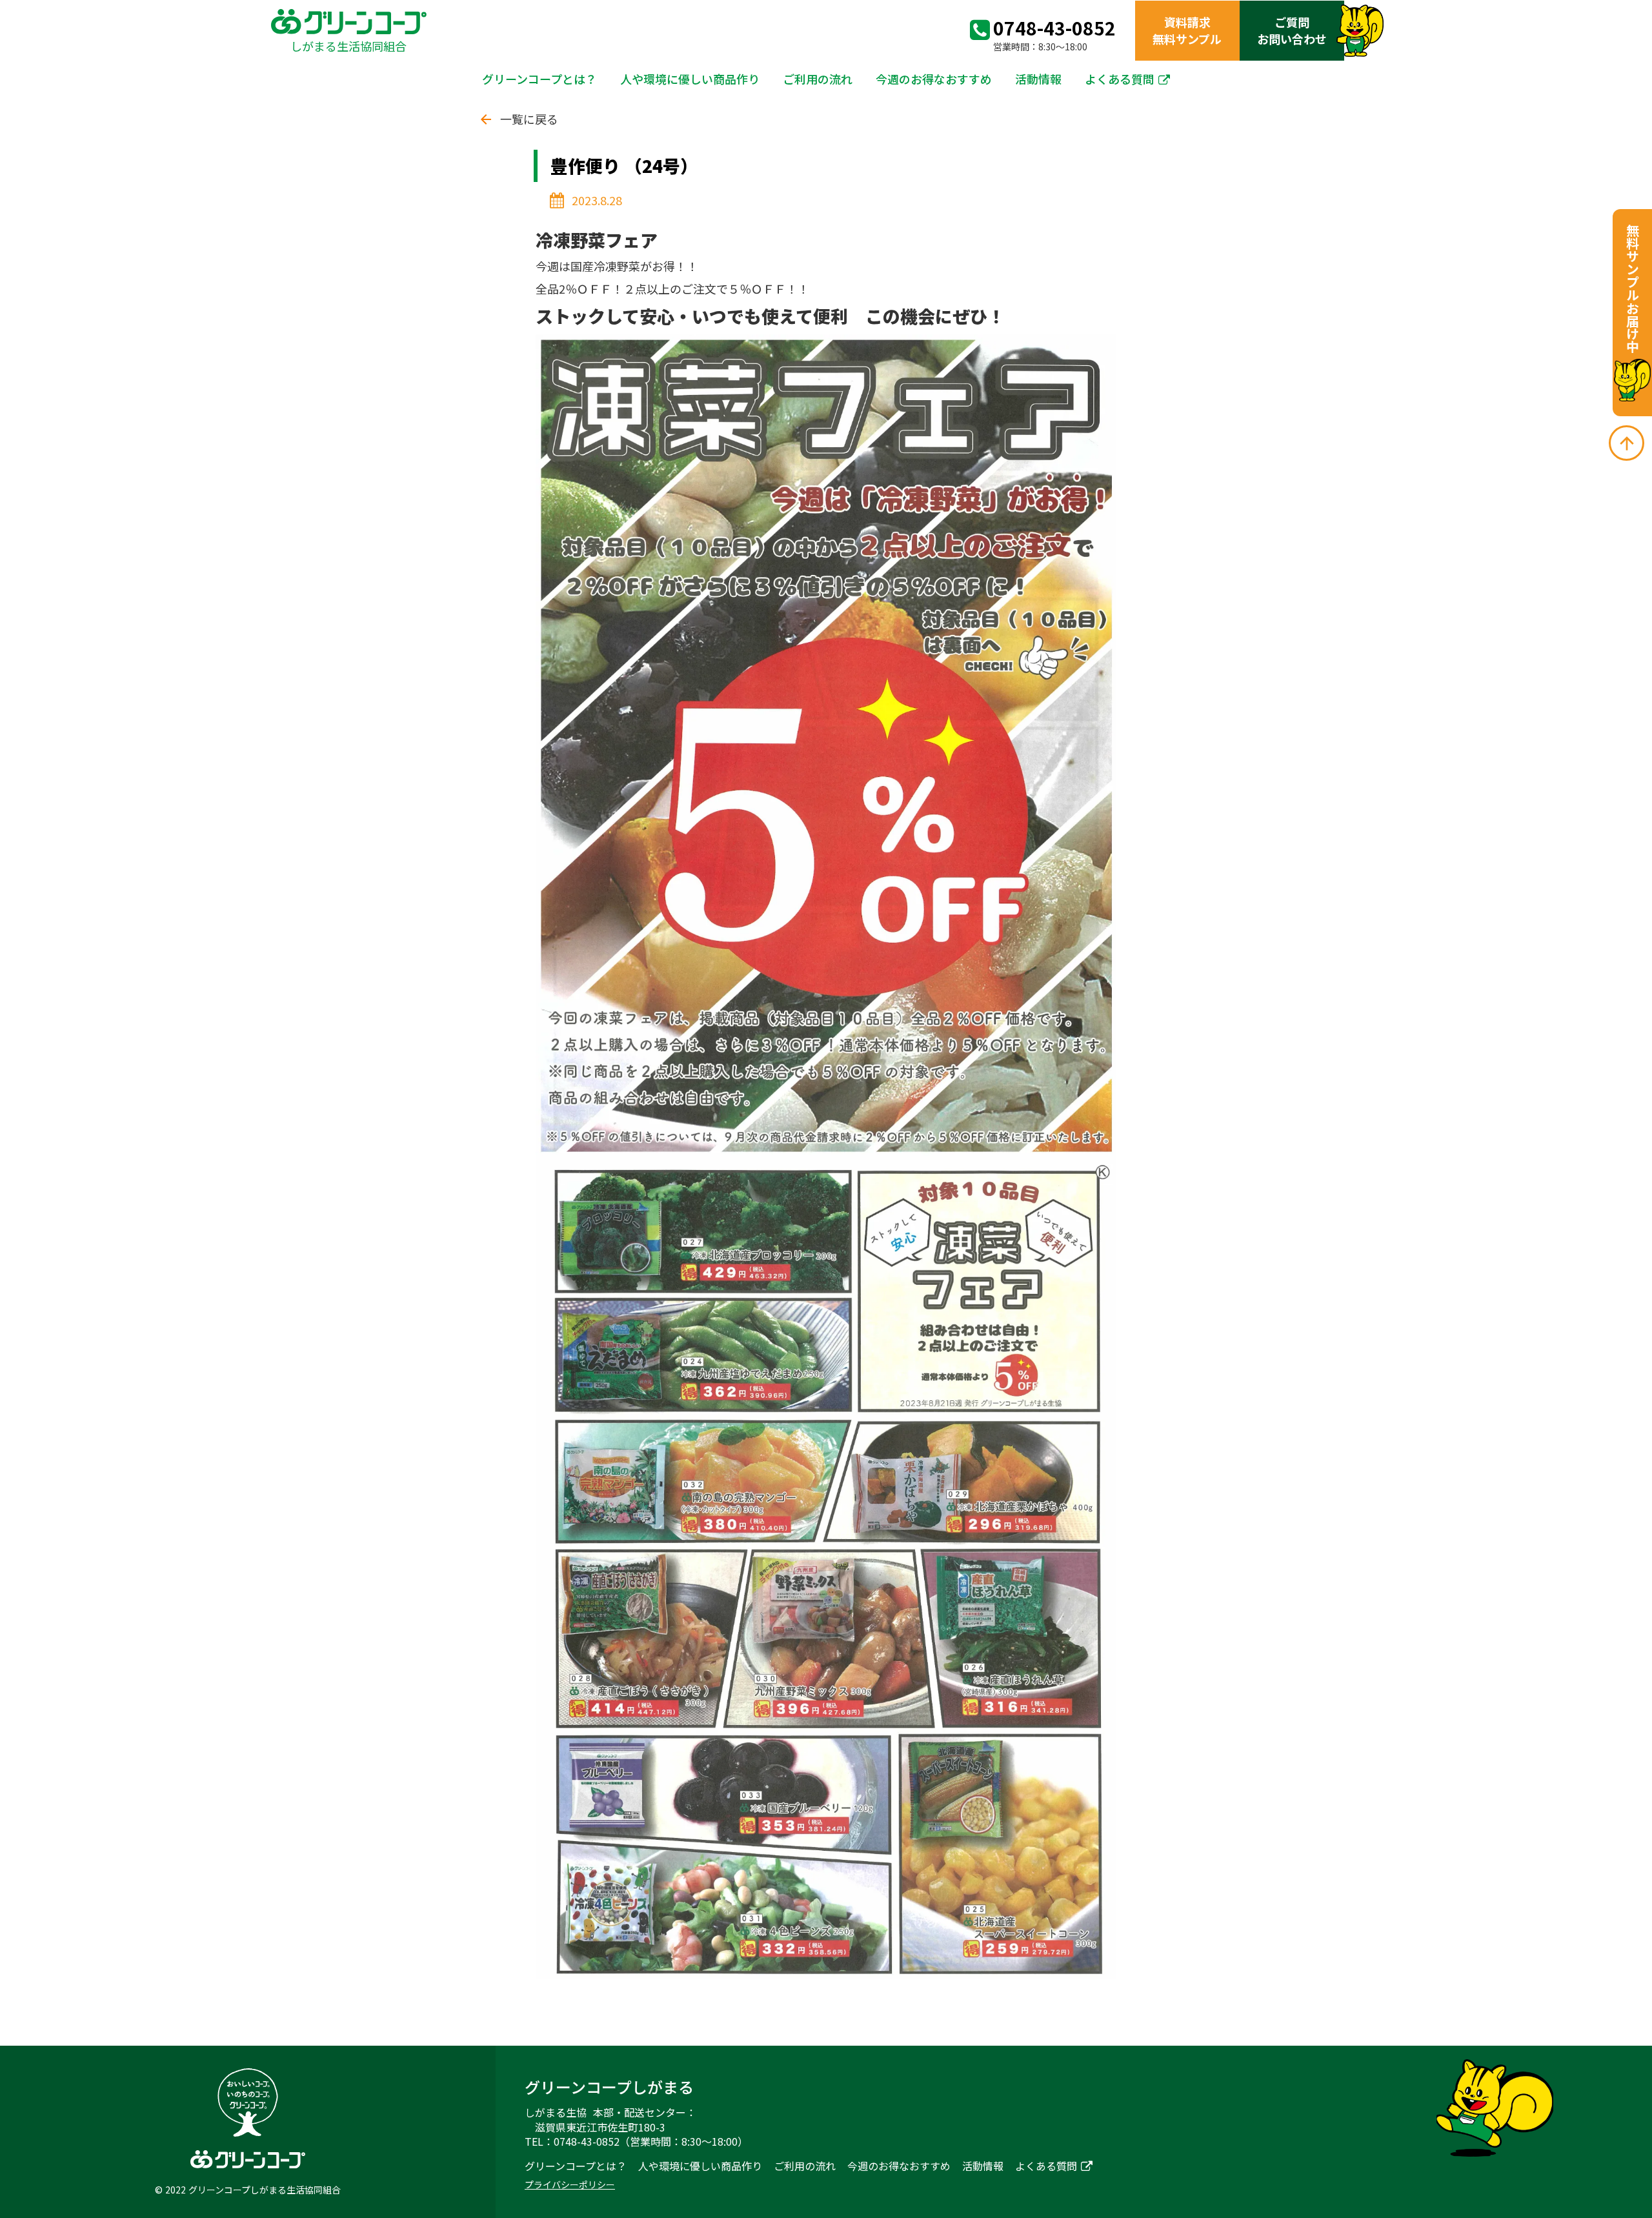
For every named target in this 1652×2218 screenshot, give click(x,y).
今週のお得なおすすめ (934, 79)
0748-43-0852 (1054, 28)
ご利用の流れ (818, 79)
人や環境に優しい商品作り (690, 79)
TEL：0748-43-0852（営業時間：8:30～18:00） (636, 2141)
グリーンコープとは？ (539, 79)
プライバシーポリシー (570, 2185)
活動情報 (1038, 79)
